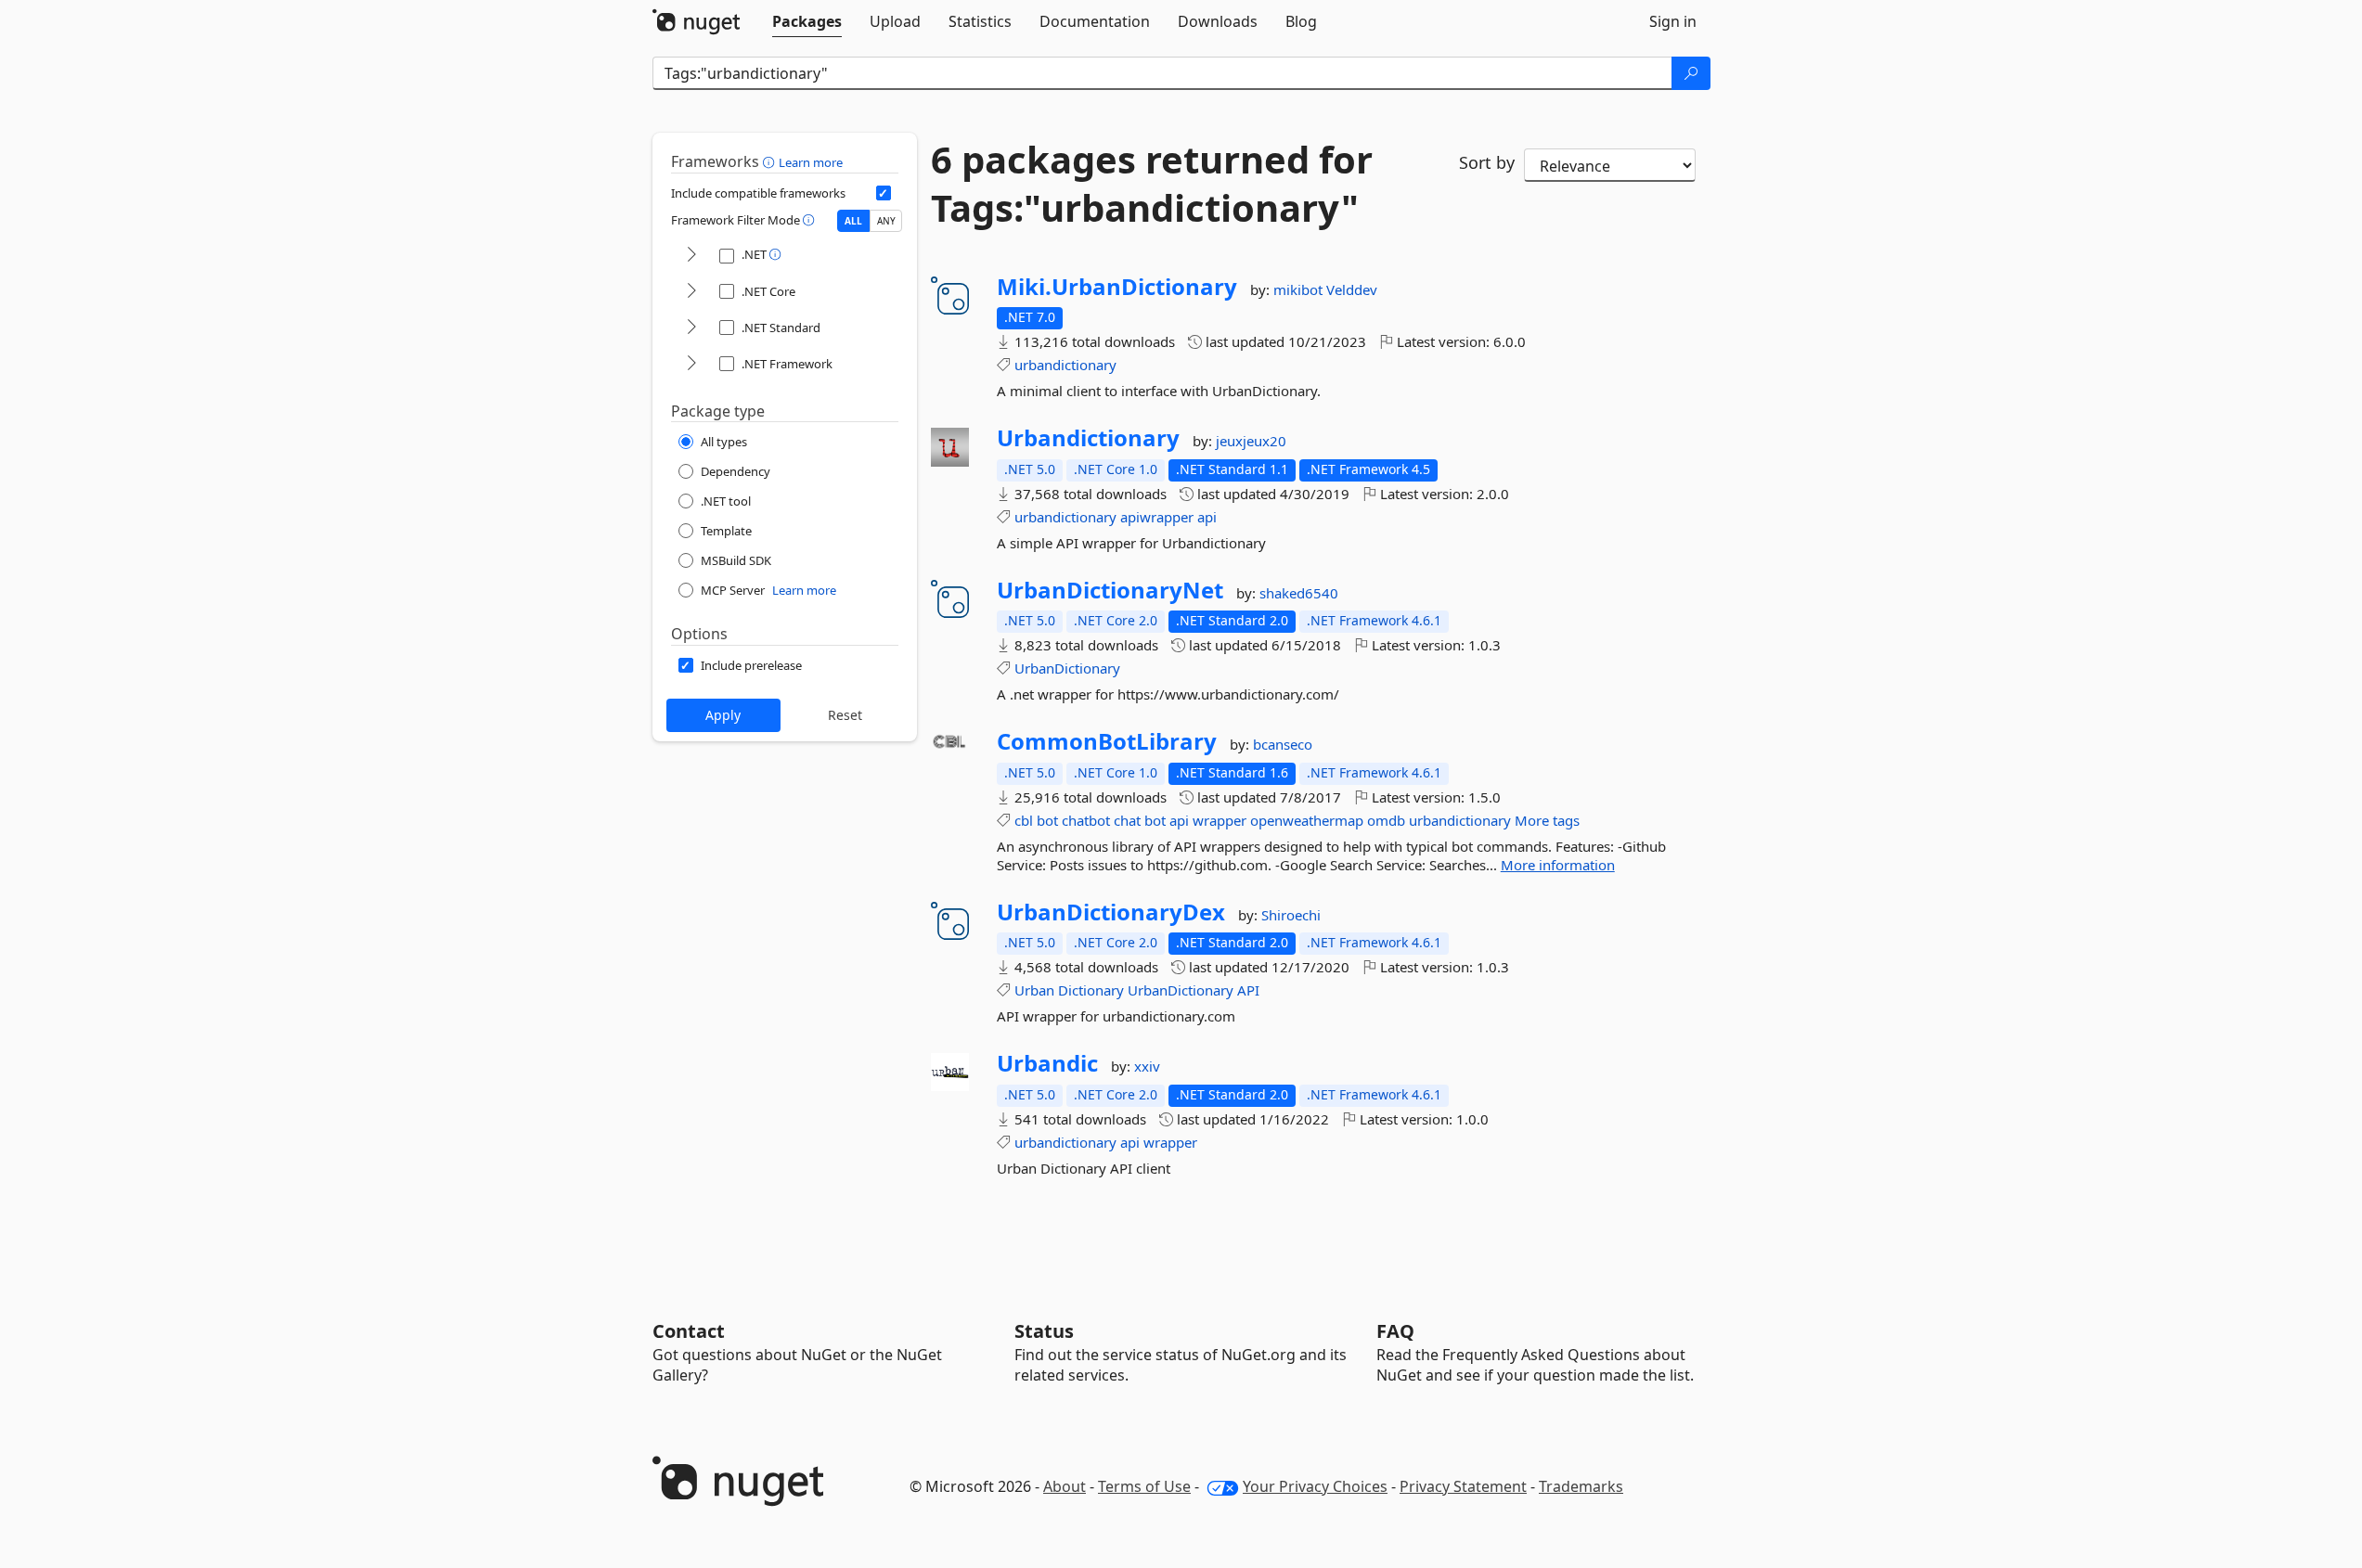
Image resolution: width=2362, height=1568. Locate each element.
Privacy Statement (1463, 1486)
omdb (1386, 820)
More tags (1547, 820)
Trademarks (1581, 1486)
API (1248, 990)
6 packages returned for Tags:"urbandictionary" (1152, 184)
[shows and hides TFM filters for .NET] (691, 256)
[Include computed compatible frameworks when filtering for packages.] (884, 193)
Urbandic (1047, 1063)
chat (1127, 820)
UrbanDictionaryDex (1111, 912)
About (1065, 1486)
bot (1047, 820)
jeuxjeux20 (1251, 441)
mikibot (1300, 289)
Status (1044, 1331)
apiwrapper (1157, 517)
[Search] (1691, 73)
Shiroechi (1291, 915)
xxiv (1147, 1066)
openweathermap (1307, 820)
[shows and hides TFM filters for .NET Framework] (691, 364)
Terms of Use (1144, 1486)
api (1207, 517)
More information (1558, 865)
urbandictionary (1065, 365)
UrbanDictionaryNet (1110, 590)
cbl (1024, 820)
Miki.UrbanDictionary (1117, 287)
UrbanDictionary (1067, 668)
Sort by (1487, 162)
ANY (886, 221)
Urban (1034, 990)
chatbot (1086, 820)
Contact (689, 1331)
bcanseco (1283, 744)
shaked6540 (1299, 593)
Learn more (811, 162)
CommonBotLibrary (1107, 741)
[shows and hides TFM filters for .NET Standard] (691, 328)
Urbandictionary (1088, 438)
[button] (771, 161)
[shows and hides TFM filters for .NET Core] (691, 292)
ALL (853, 221)
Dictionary (1091, 990)
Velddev (1352, 289)
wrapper (1220, 820)
